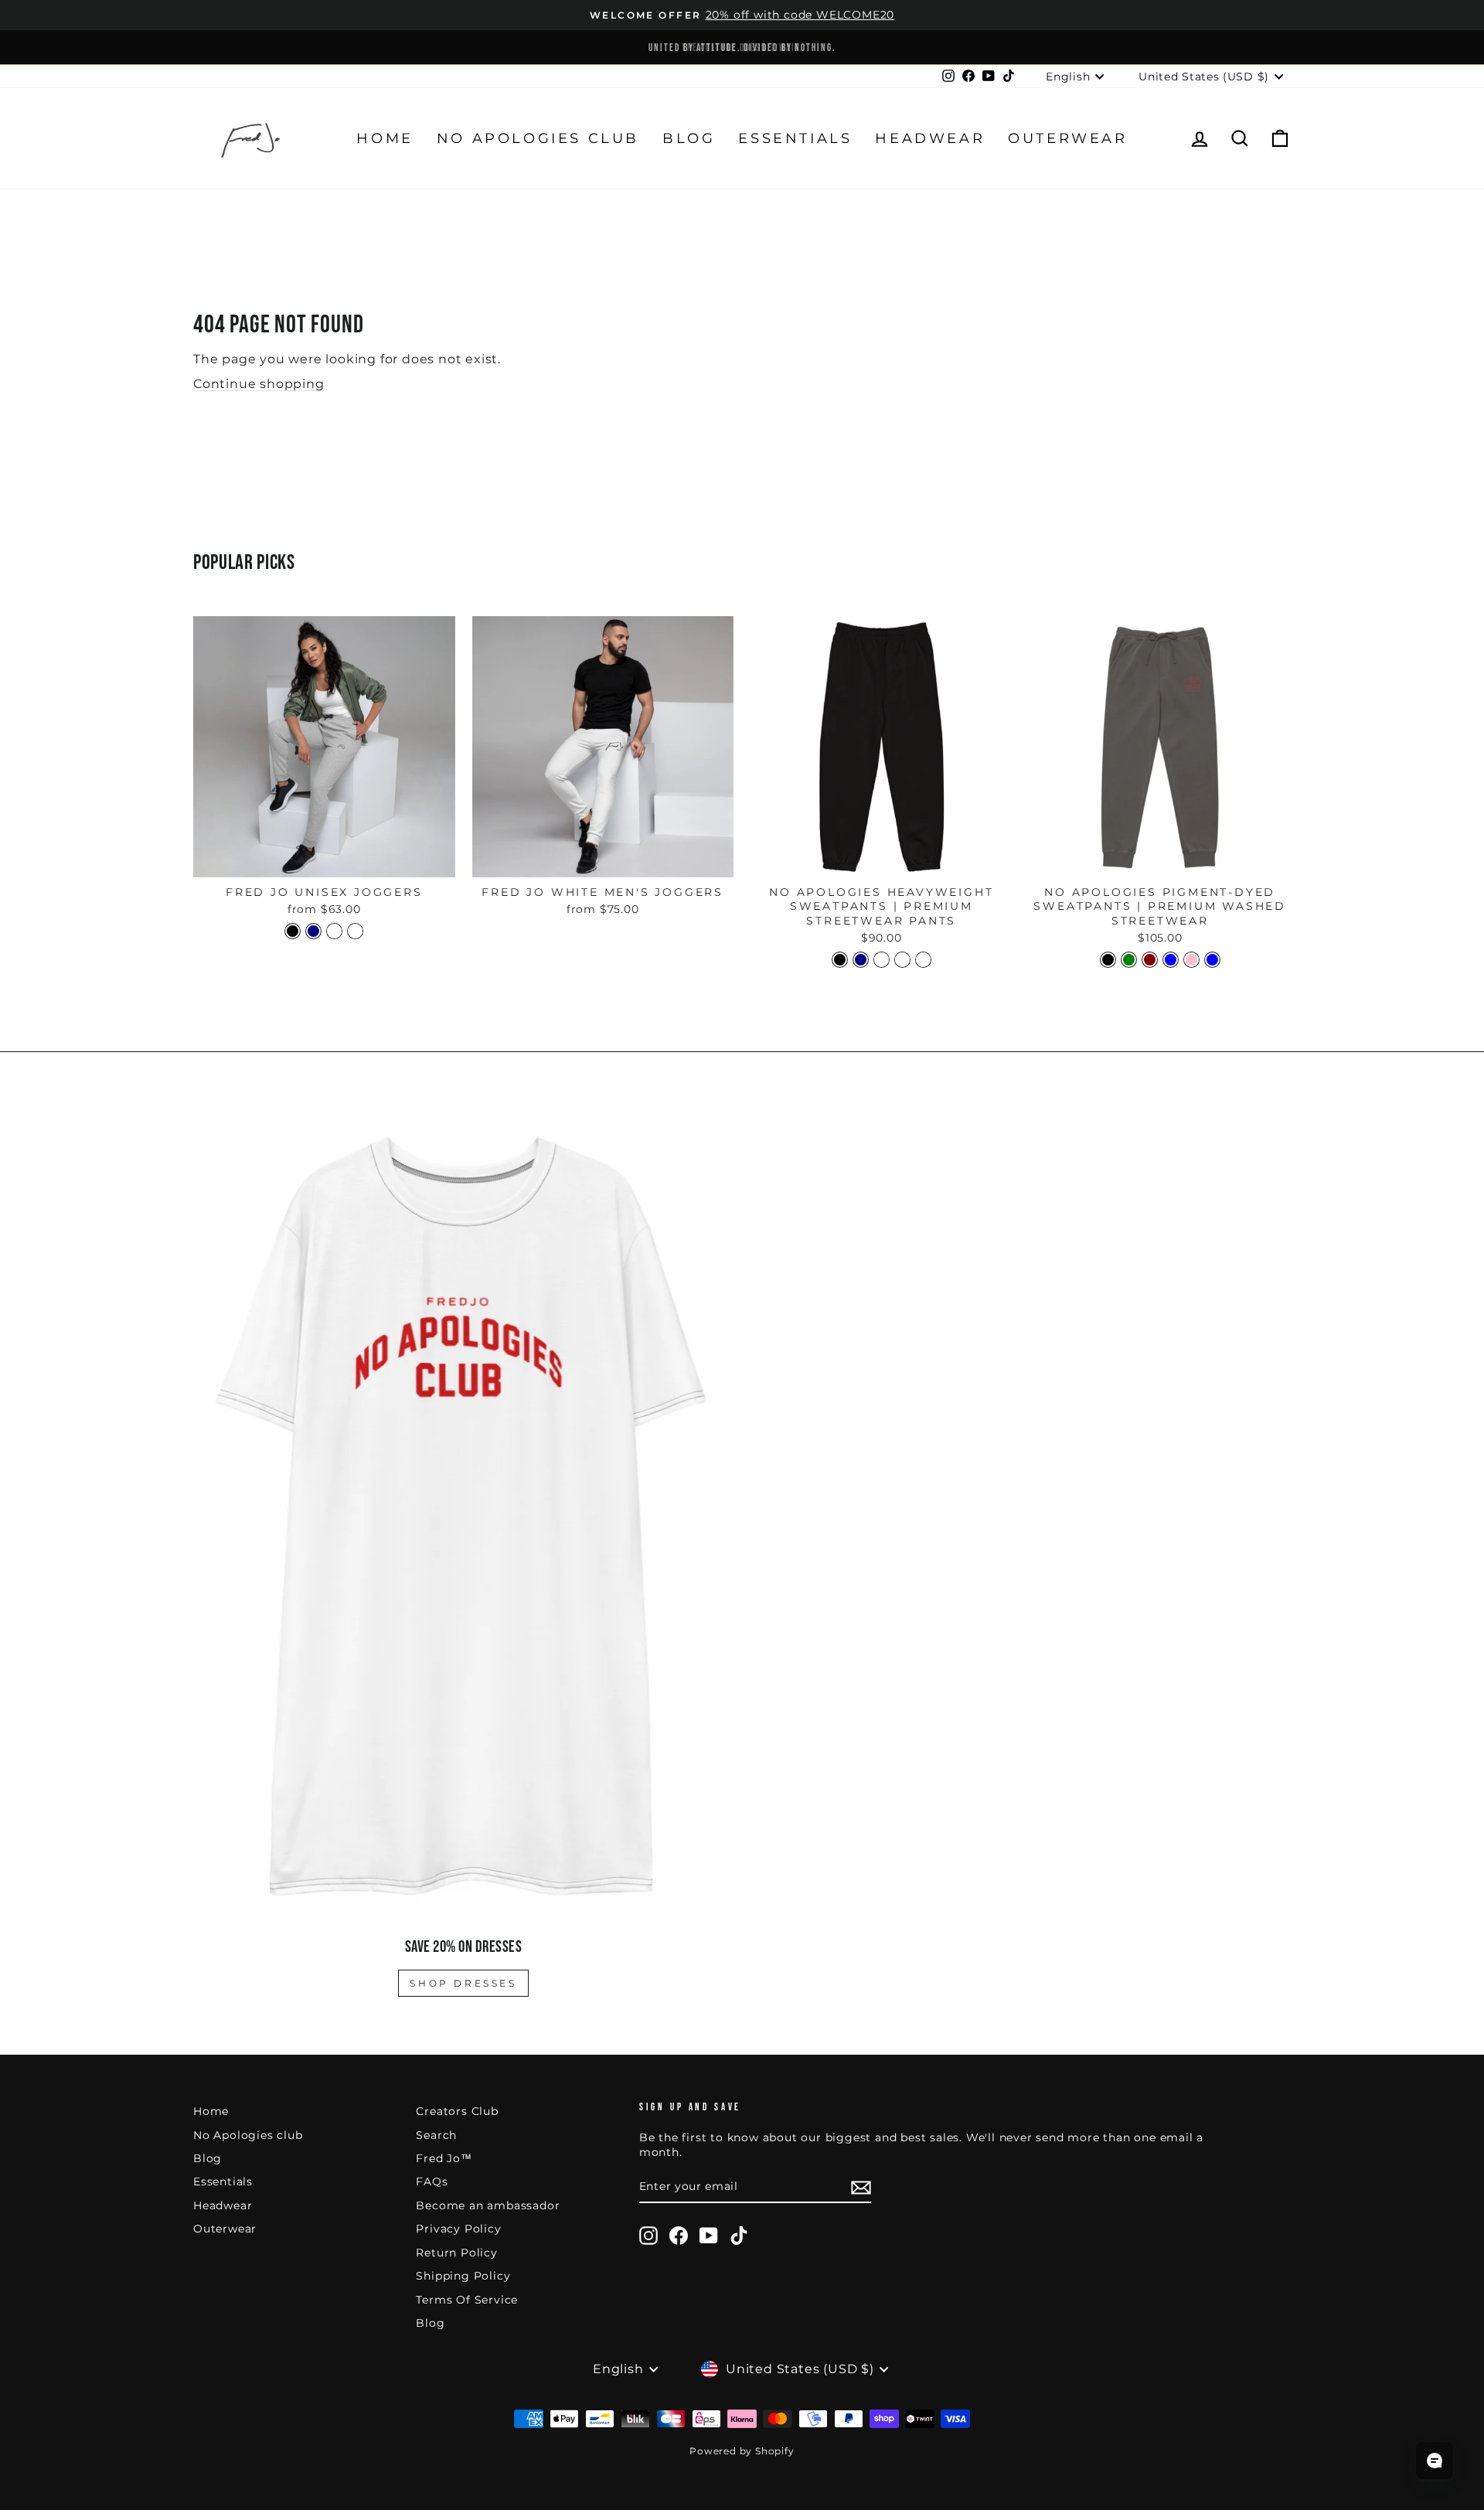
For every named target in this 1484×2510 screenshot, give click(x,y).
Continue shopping (259, 384)
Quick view (324, 860)
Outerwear (1067, 138)
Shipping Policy (463, 2276)
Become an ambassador (488, 2205)
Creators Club (457, 2111)
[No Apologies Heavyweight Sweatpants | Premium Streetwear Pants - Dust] (902, 960)
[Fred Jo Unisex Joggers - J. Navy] (313, 931)
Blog (689, 138)
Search (436, 2135)
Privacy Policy (458, 2229)
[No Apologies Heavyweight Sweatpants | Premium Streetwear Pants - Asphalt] (882, 960)
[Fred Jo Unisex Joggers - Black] (293, 931)
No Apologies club (538, 138)
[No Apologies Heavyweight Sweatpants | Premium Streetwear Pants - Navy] (861, 960)
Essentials (795, 138)
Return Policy (456, 2253)
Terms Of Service (467, 2300)
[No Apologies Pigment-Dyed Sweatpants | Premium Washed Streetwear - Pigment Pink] (1191, 960)
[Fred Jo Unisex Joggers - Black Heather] (334, 931)
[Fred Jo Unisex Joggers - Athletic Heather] (355, 931)
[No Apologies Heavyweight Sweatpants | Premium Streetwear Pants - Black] (840, 960)
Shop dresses (463, 1983)
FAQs (432, 2181)
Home (385, 138)
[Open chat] (1435, 2461)
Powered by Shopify (742, 2451)
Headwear (930, 138)
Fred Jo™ (444, 2158)
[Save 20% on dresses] (463, 1516)
